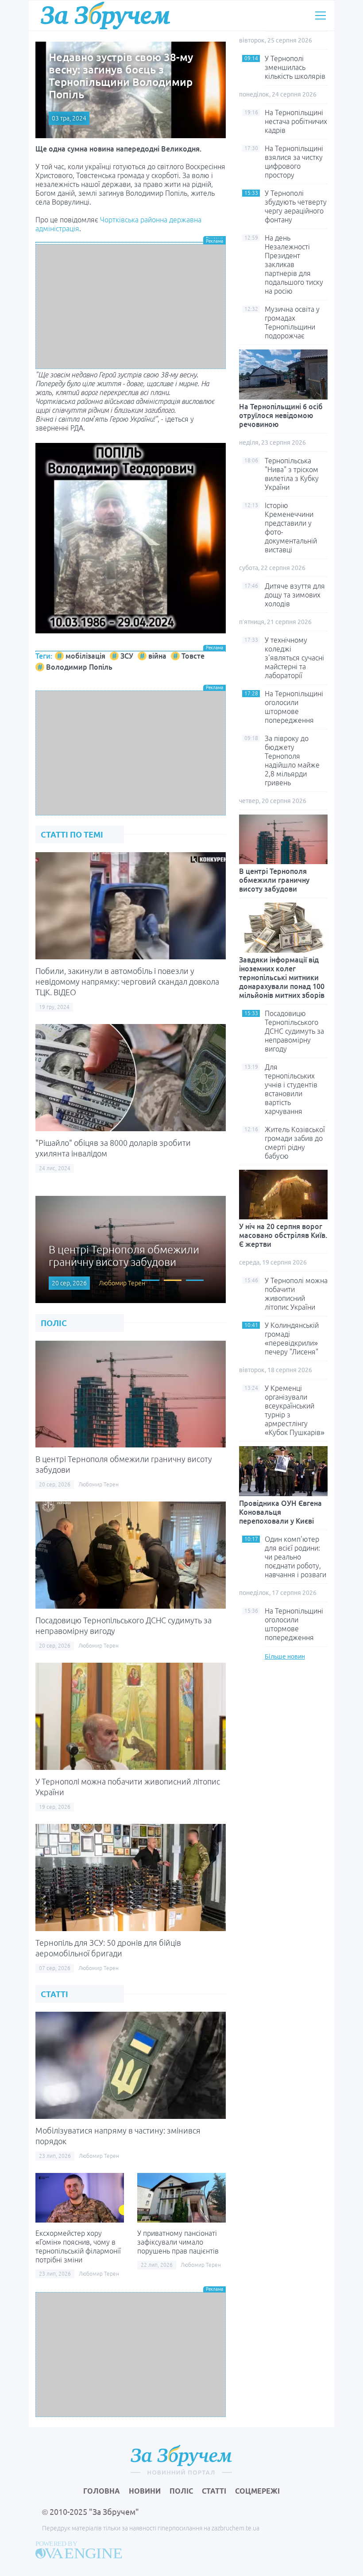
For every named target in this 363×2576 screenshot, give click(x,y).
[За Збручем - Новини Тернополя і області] (105, 15)
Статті (214, 2491)
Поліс (181, 2491)
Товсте (193, 656)
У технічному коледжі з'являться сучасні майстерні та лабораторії (294, 658)
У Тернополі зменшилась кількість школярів (295, 67)
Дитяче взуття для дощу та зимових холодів (295, 595)
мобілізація (85, 656)
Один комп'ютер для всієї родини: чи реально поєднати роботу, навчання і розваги (295, 1557)
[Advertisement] (131, 306)
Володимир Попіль (79, 667)
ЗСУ (127, 656)
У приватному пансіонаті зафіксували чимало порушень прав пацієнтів (178, 2242)
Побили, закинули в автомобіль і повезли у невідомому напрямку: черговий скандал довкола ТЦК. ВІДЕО (127, 982)
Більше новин (285, 1657)
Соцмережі (257, 2491)
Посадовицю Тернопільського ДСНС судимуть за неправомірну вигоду (294, 1031)
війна (157, 656)
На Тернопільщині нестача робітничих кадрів (296, 121)
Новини (145, 2491)
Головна (102, 2491)
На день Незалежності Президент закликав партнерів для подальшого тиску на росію (294, 264)
